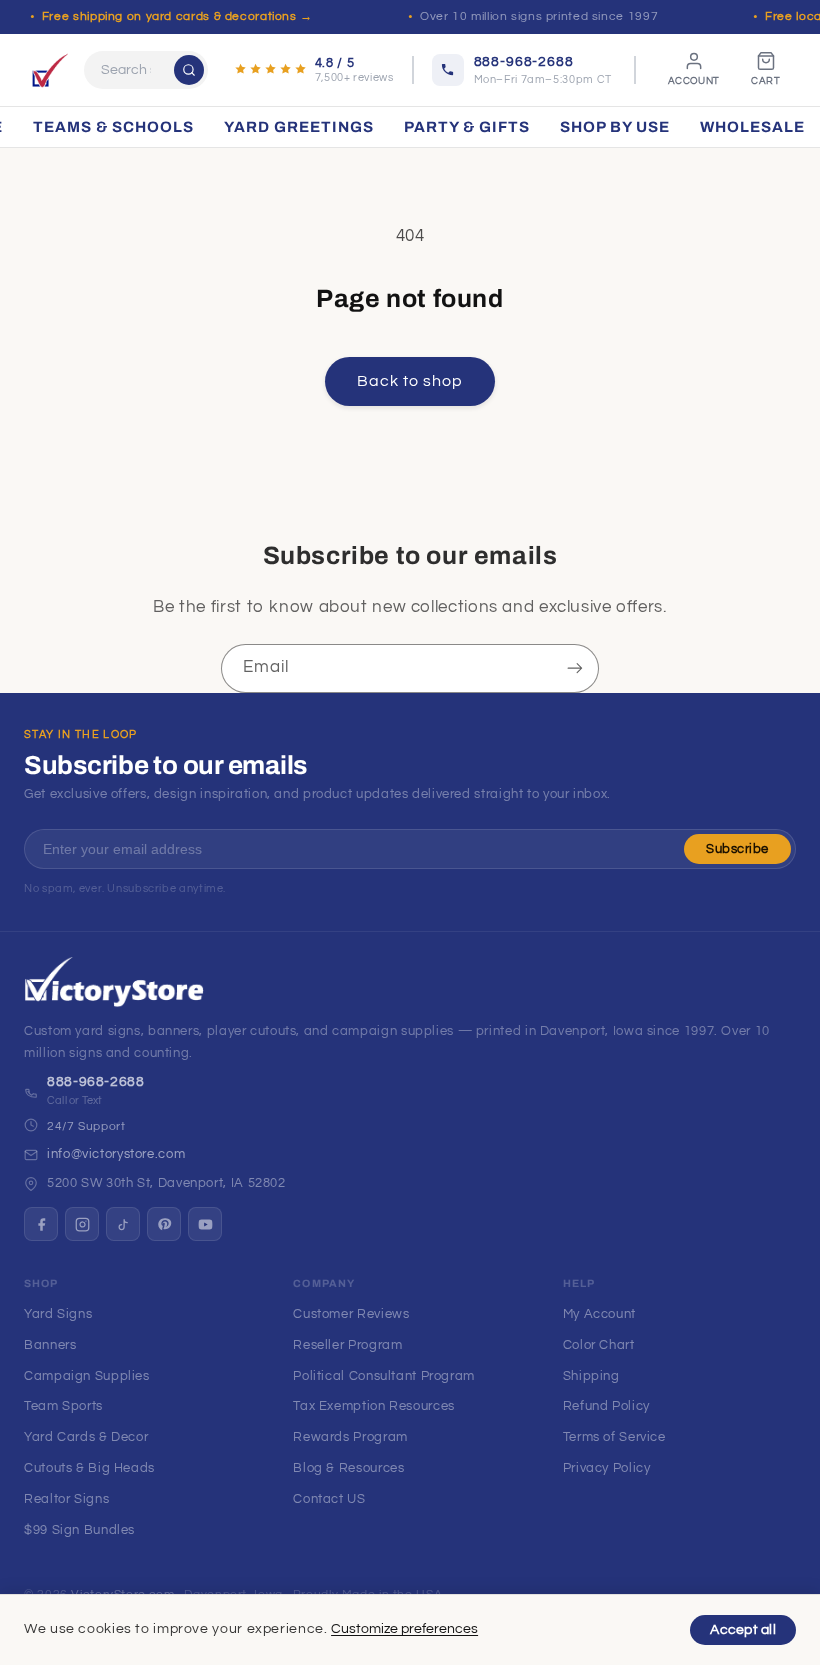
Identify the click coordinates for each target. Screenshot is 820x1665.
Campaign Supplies (87, 1376)
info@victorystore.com (116, 1154)
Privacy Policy (607, 1468)
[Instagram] (82, 1224)
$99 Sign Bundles (79, 1530)
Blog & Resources (348, 1468)
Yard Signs (58, 1314)
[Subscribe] (575, 668)
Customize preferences (404, 1629)
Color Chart (599, 1345)
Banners (50, 1345)
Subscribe (737, 849)
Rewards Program (350, 1437)
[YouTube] (205, 1224)
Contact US (329, 1499)
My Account (599, 1314)
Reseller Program (347, 1345)
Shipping (591, 1376)
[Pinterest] (164, 1224)
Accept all (743, 1630)
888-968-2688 (96, 1082)
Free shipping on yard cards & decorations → (177, 16)
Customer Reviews (351, 1314)
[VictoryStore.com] (50, 70)
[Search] (189, 70)
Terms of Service (614, 1437)
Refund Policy (606, 1406)
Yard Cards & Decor (86, 1437)
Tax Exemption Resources (374, 1406)
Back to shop (410, 381)
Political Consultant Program (384, 1376)
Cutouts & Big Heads (89, 1468)
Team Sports (63, 1406)
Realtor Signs (66, 1499)
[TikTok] (123, 1224)
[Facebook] (41, 1224)
